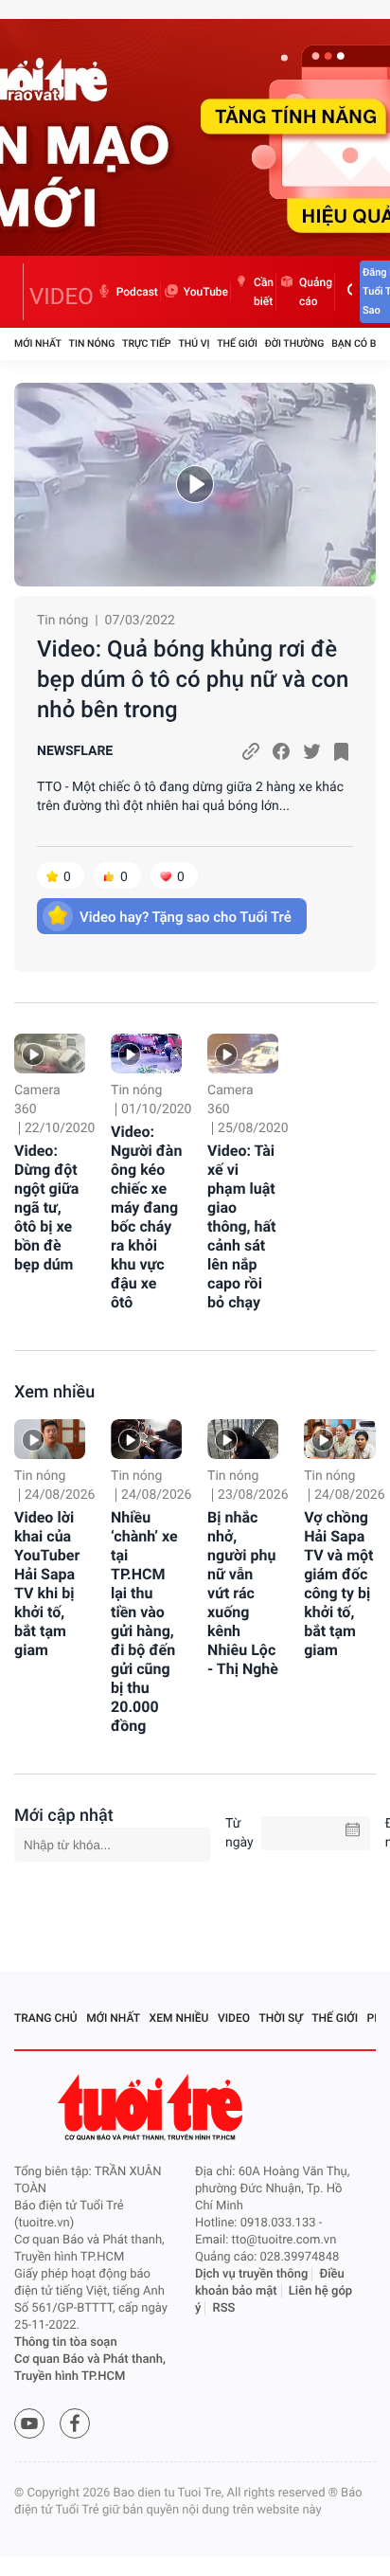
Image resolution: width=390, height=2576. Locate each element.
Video (234, 2018)
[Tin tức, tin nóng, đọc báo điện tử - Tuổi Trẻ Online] (19, 292)
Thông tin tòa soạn (66, 2342)
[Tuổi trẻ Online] (152, 2108)
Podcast (137, 292)
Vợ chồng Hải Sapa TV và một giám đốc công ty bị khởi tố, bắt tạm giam (338, 1584)
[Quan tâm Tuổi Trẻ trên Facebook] (75, 2423)
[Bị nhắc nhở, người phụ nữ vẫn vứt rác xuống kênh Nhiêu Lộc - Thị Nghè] (243, 1439)
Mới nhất (38, 343)
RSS (224, 2308)
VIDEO (62, 297)
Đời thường (295, 343)
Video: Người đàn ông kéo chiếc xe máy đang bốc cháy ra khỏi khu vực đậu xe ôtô (146, 1217)
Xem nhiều (54, 1392)
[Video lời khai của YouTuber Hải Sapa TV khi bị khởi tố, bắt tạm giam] (50, 1439)
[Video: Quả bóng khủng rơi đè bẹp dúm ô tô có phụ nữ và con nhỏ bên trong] (195, 485)
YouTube (206, 292)
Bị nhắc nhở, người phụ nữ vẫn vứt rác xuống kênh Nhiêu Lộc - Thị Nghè (243, 1593)
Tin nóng (92, 343)
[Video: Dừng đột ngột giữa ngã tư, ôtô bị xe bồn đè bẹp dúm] (50, 1054)
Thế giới (237, 343)
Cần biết (264, 292)
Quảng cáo (316, 292)
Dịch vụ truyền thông (251, 2274)
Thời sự (281, 2018)
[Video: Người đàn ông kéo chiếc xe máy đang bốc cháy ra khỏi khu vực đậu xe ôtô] (146, 1054)
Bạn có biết (361, 343)
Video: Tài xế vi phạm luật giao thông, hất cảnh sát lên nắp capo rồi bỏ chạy (241, 1226)
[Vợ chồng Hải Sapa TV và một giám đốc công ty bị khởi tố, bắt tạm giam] (339, 1439)
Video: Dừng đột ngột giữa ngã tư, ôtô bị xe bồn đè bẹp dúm (46, 1207)
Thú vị (194, 343)
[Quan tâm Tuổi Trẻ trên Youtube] (29, 2423)
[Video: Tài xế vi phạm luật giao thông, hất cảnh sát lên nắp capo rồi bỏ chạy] (243, 1054)
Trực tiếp (146, 343)
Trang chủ (46, 2018)
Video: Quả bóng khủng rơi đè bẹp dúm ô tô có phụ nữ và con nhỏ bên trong (193, 679)
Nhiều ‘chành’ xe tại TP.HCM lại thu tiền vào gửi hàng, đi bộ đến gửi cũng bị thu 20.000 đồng (144, 1621)
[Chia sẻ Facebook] (281, 751)
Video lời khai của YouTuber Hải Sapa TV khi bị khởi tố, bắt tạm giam (47, 1584)
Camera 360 (37, 1100)
